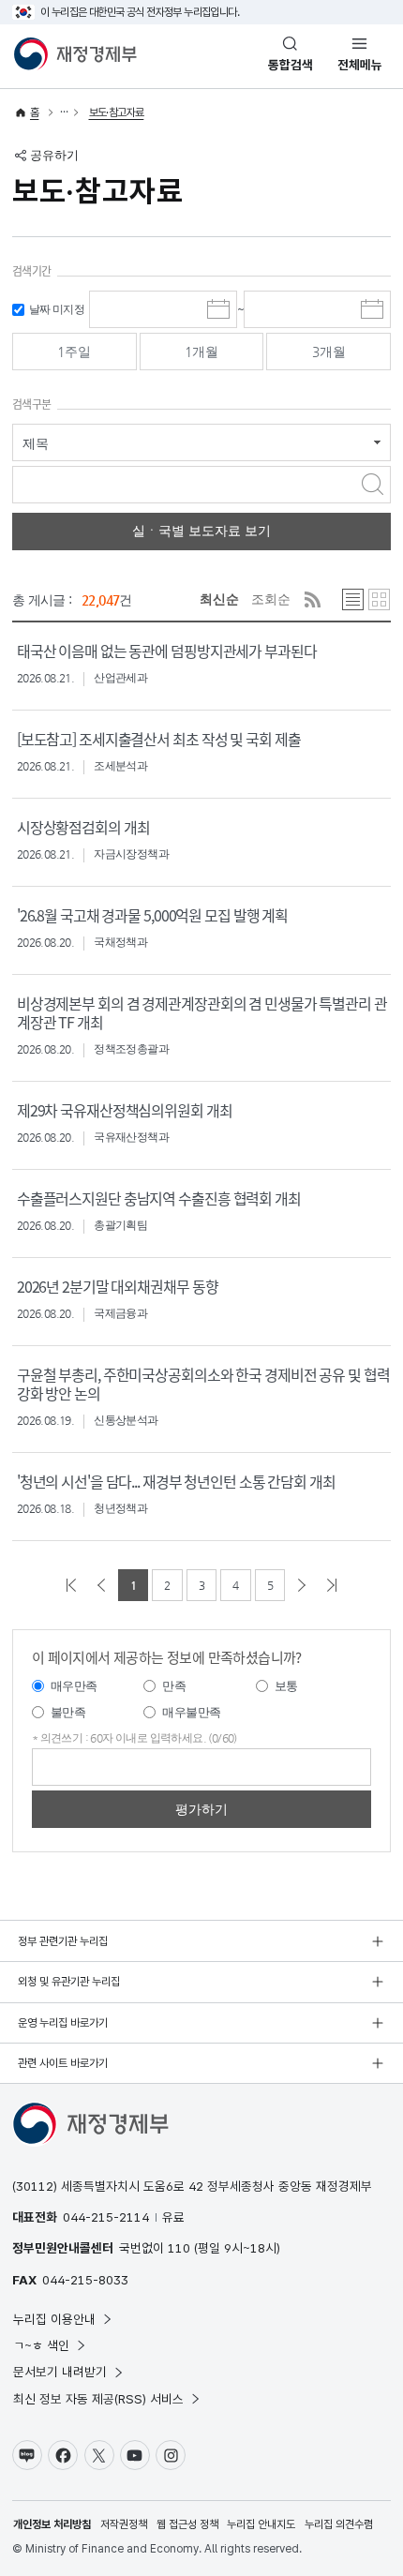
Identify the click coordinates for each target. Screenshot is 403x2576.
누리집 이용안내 (54, 2319)
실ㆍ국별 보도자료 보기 (201, 531)
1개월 (201, 352)
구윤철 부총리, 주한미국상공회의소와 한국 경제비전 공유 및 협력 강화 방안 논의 (203, 1384)
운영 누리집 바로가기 (63, 2023)
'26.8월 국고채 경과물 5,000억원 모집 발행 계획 (152, 915)
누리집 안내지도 (261, 2524)
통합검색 (291, 65)
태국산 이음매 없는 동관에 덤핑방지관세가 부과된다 (167, 651)
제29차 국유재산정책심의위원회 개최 (125, 1110)
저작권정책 (124, 2524)
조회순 (271, 599)
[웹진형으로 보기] (379, 599)
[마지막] (332, 1585)
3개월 (329, 352)
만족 (174, 1686)
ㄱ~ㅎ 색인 (41, 2345)
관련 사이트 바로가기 (63, 2063)
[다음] (302, 1585)
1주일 (74, 352)
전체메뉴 (360, 65)
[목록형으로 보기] (353, 599)
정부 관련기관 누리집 (63, 1941)
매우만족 (74, 1686)
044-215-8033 (85, 2280)
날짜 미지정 (57, 309)
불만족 (68, 1712)
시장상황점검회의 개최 (83, 827)
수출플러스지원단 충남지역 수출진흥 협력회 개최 (159, 1198)
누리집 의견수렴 (339, 2524)
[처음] (71, 1585)
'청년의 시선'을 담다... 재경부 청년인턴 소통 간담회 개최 (176, 1481)
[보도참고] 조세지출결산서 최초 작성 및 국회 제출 (159, 739)
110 (179, 2248)
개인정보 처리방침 (52, 2524)
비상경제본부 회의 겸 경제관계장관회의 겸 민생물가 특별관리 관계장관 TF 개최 (202, 1012)
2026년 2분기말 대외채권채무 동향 (118, 1286)
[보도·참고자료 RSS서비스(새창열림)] (313, 599)
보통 (286, 1686)
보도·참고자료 (117, 112)
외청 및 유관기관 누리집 (69, 1982)
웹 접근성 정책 (187, 2524)
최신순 (219, 599)
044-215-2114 (106, 2217)
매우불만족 (191, 1712)
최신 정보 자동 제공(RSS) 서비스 (98, 2399)
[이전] (101, 1585)
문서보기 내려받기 (60, 2372)
